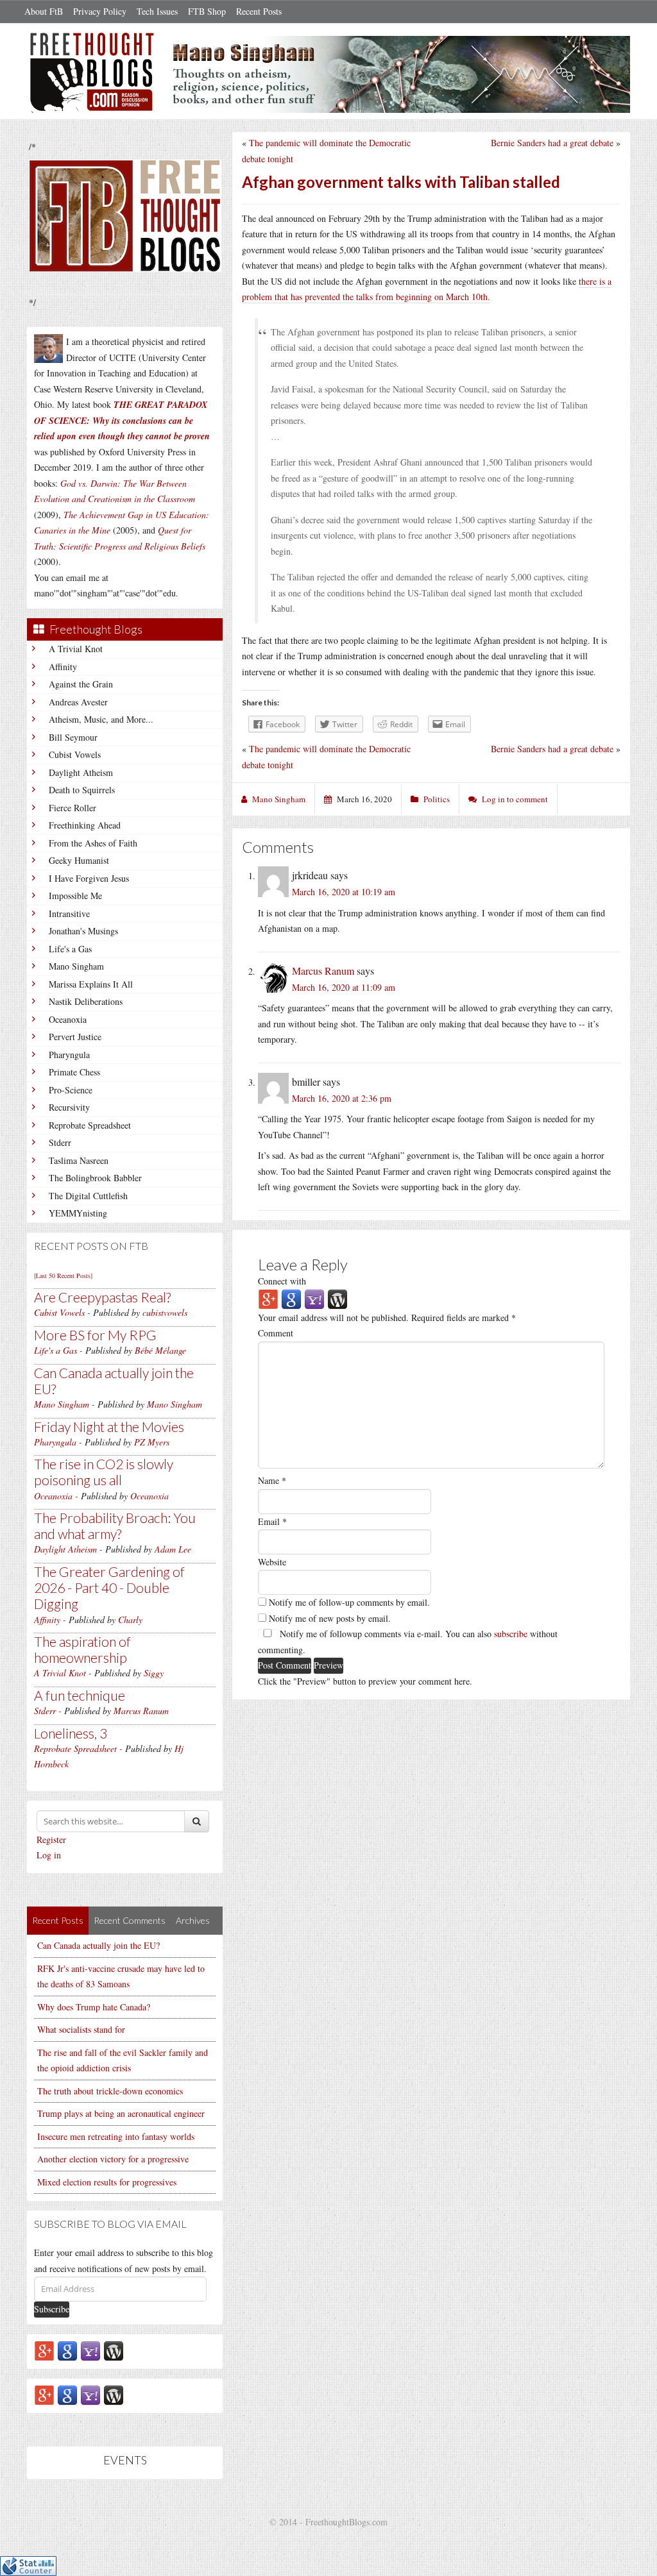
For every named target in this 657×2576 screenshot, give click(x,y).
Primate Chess (74, 1072)
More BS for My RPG (95, 1335)
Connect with (282, 1281)
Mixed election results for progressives (107, 2182)
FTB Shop (207, 11)
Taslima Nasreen (79, 1160)
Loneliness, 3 (71, 1733)
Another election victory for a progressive (113, 2159)
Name (272, 1480)
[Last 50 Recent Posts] (63, 1275)
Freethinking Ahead (85, 825)
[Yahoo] (90, 2350)
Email (272, 1521)
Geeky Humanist (79, 860)
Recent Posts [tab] (58, 1920)
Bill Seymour (73, 737)
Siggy (154, 1673)
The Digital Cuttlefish (88, 1196)
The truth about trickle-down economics (110, 2091)
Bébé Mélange (160, 1350)
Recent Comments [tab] (130, 1920)
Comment (276, 1333)
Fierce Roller (73, 808)
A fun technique (80, 1695)
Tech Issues (157, 11)
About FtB (44, 11)
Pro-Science (71, 1090)
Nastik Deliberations (86, 1001)
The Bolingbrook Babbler (95, 1178)
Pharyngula (69, 1055)
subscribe (511, 1634)
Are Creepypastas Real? (102, 1297)
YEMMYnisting (78, 1213)
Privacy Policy (100, 11)
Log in (49, 1855)
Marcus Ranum (141, 1711)
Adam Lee (173, 1549)
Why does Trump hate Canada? (94, 2007)
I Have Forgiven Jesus (89, 878)
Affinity (63, 667)
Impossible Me (75, 896)
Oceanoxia (68, 1019)
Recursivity (69, 1107)
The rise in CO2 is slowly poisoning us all (104, 1472)
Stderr (60, 1142)
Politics (437, 799)
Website (272, 1562)
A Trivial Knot (76, 649)
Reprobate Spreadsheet (90, 1125)
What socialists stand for (81, 2029)
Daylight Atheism (81, 772)
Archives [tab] (193, 1920)
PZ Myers (152, 1442)
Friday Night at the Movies (109, 1427)
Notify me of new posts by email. (330, 1618)
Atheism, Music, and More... (101, 719)
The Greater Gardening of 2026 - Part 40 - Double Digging (109, 1587)
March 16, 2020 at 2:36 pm (342, 1098)
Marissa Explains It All (91, 984)
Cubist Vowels (75, 754)
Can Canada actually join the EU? (98, 1945)
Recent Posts (259, 11)
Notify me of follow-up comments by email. (349, 1602)
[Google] (67, 2350)
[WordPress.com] (114, 2350)
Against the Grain (81, 684)
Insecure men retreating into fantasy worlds (116, 2136)
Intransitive (69, 913)
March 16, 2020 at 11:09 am (344, 987)
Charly (130, 1620)
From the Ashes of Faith (93, 843)
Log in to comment (515, 799)
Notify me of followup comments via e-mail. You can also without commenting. (408, 1642)
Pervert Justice (75, 1037)
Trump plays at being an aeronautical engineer (121, 2113)
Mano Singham (76, 966)
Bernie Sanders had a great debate (552, 143)
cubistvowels (165, 1312)
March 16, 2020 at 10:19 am (344, 892)
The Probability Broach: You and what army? (115, 1526)
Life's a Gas (70, 949)
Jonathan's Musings (83, 931)
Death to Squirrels (82, 790)
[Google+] (44, 2350)
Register (51, 1839)
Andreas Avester (78, 702)
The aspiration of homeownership (82, 1649)
